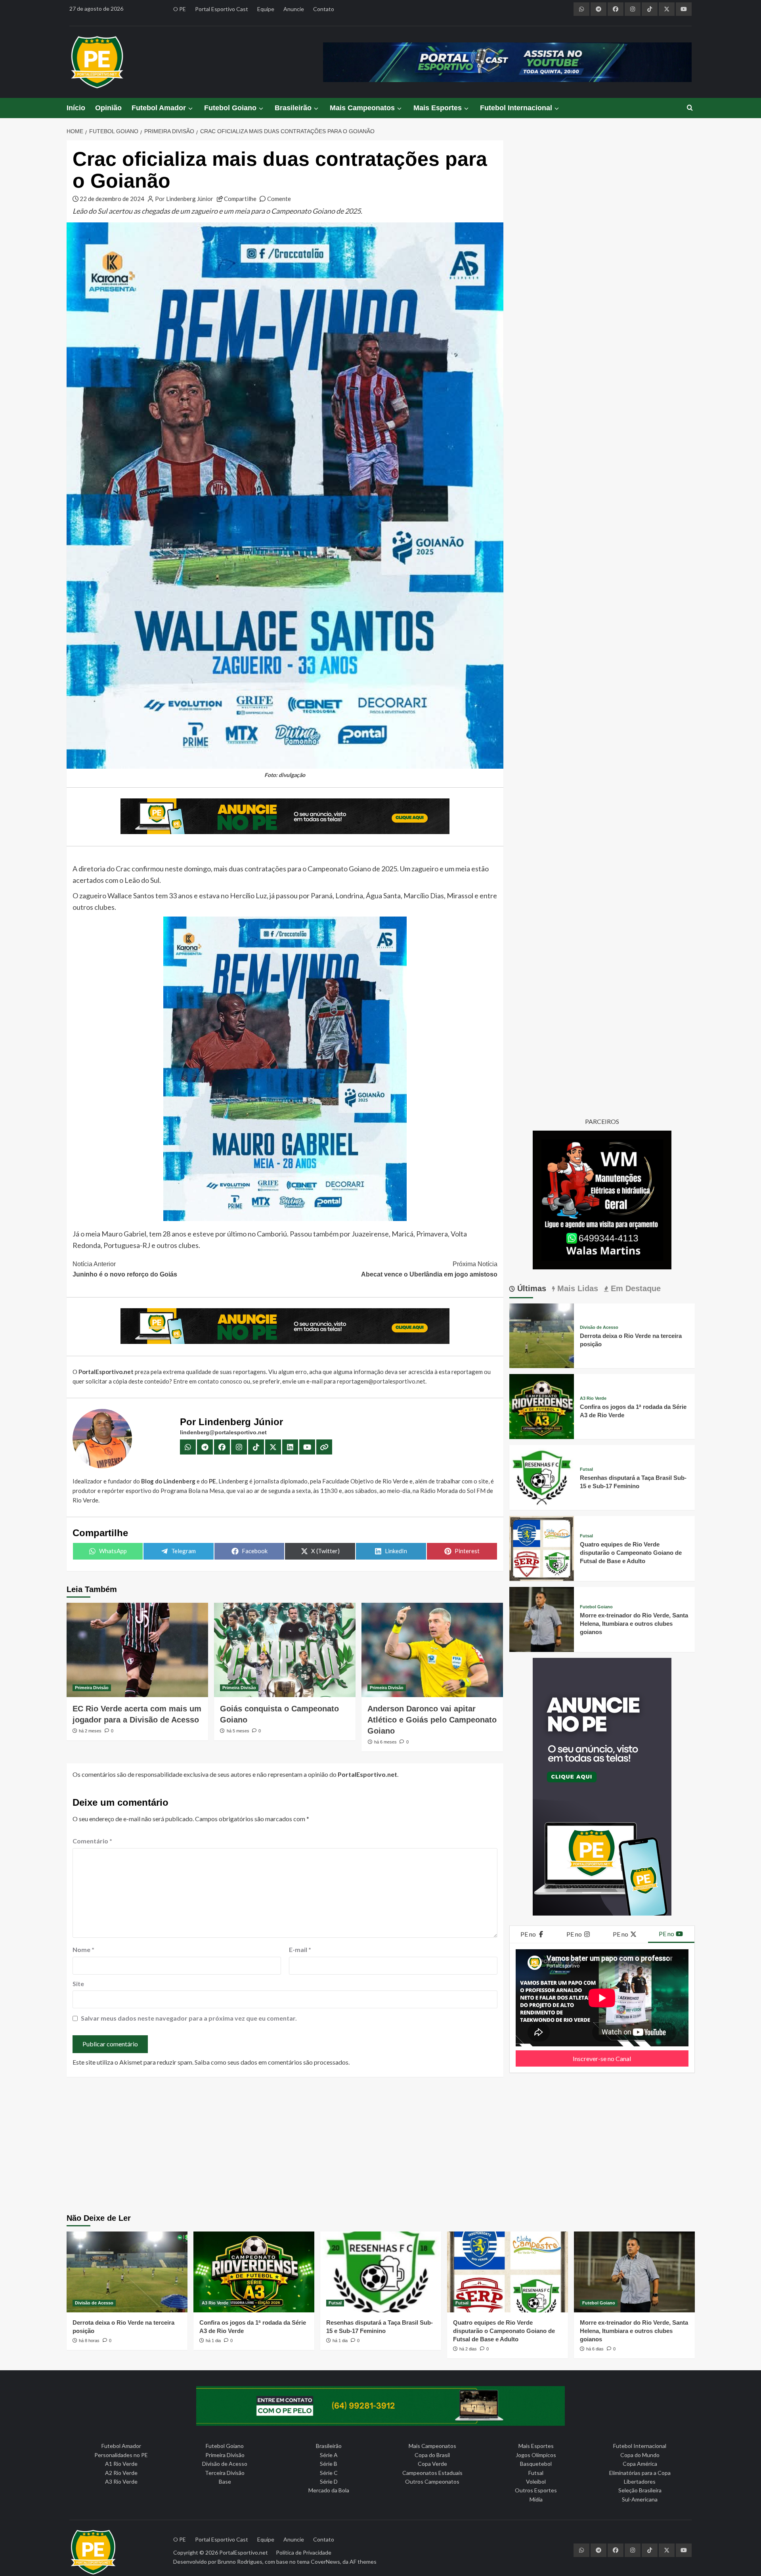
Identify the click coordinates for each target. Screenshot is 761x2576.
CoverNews (325, 2562)
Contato (324, 9)
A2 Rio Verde (121, 2473)
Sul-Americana (640, 2499)
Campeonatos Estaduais (432, 2473)
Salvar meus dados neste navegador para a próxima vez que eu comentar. (189, 2018)
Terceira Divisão (225, 2473)
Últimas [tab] (531, 1288)
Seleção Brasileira (640, 2490)
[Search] (690, 108)
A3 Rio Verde (593, 1398)
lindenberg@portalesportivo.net (223, 1432)
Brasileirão (293, 108)
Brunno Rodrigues (240, 2562)
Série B (329, 2464)
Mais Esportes (438, 108)
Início (76, 108)
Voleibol (536, 2481)
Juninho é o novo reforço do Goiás (125, 1269)
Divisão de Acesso (599, 1327)
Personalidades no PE (121, 2455)
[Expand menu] (190, 108)
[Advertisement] (380, 2146)
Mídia (536, 2499)
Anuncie (294, 9)
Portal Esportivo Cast (222, 9)
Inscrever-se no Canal (602, 2058)
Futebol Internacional (516, 108)
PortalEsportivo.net (244, 2552)
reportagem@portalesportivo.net (381, 1381)
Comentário (92, 1841)
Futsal (586, 1469)
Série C (329, 2473)
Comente (279, 199)
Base (225, 2481)
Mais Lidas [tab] (576, 1288)
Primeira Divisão (92, 1688)
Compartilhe (240, 199)
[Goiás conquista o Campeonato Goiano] (285, 1650)
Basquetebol (536, 2464)
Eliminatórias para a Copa (640, 2473)
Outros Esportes (536, 2490)
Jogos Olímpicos (536, 2455)
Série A (329, 2455)
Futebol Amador (159, 108)
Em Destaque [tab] (635, 1288)
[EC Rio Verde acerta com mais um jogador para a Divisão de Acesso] (137, 1650)
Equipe (266, 9)
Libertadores (640, 2481)
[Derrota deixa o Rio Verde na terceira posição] (542, 1335)
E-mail (300, 1949)
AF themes (363, 2562)
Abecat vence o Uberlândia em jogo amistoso (429, 1269)
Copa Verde (432, 2464)
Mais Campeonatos (362, 108)
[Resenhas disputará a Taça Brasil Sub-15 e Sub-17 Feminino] (542, 1477)
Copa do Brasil (432, 2455)
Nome (83, 1949)
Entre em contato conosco (208, 1381)
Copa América (640, 2464)
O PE (180, 9)
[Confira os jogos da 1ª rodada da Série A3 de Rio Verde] (542, 1406)
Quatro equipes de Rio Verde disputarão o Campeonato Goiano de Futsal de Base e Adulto (631, 1553)
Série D (329, 2481)
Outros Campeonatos (432, 2481)
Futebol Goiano (230, 108)
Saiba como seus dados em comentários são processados (272, 2062)
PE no (529, 1934)
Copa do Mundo (640, 2455)
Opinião (108, 108)
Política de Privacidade (304, 2552)
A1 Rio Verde (121, 2464)
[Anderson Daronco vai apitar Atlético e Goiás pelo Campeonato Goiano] (432, 1650)
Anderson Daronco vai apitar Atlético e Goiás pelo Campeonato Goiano (432, 1720)
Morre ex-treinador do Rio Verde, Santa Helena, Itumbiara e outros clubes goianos (634, 1624)
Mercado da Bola (329, 2490)
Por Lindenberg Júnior (184, 199)
